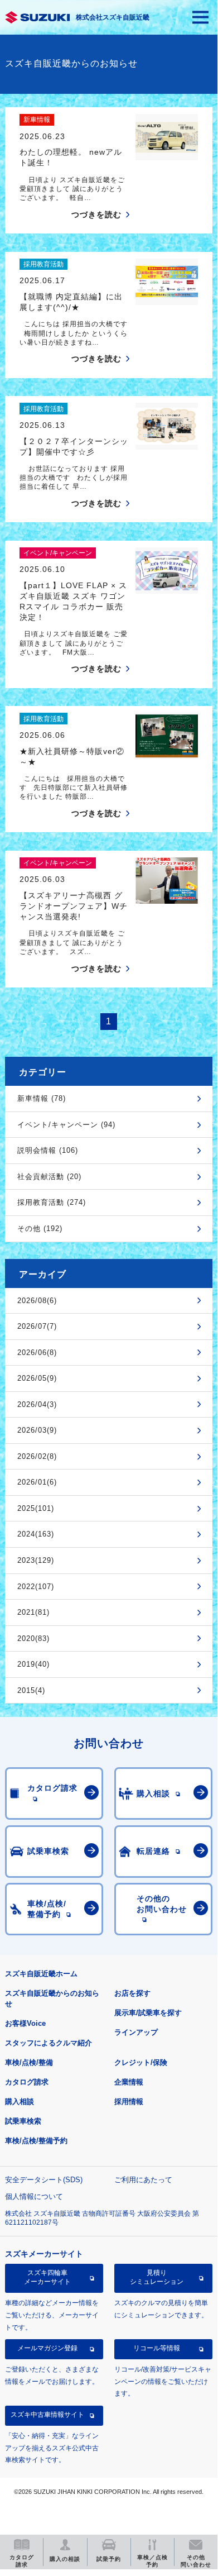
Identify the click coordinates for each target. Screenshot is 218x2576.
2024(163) (36, 1534)
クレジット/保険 (141, 2062)
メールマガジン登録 (47, 2348)
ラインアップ (136, 2032)
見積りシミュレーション (157, 2277)
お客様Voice (25, 2023)
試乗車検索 (23, 2121)
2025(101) (36, 1508)
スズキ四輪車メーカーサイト (47, 2277)
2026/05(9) (37, 1378)
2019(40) (33, 1664)
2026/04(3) (37, 1404)
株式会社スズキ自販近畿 (113, 17)
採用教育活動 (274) (52, 1202)
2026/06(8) (37, 1353)
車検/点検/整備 (29, 2062)
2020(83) (33, 1638)
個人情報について (34, 2196)
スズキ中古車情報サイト (47, 2415)
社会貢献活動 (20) (49, 1177)
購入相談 (20, 2102)
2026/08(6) (37, 1301)
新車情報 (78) (42, 1098)
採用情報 (129, 2102)
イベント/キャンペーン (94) (66, 1125)
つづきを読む (96, 214)
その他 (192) (40, 1229)
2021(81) (33, 1612)
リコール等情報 (157, 2348)
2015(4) (31, 1690)
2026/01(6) (37, 1482)
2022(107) (36, 1587)
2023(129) (36, 1560)
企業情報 (129, 2082)
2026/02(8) (37, 1456)
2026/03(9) (37, 1430)
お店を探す (132, 1993)
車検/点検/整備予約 (36, 2141)
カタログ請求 (27, 2082)
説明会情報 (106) (48, 1150)
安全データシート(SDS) (44, 2180)
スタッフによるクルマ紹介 (49, 2043)
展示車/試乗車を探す (148, 2013)
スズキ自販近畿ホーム (41, 1974)
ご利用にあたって (143, 2180)
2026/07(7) (37, 1326)
